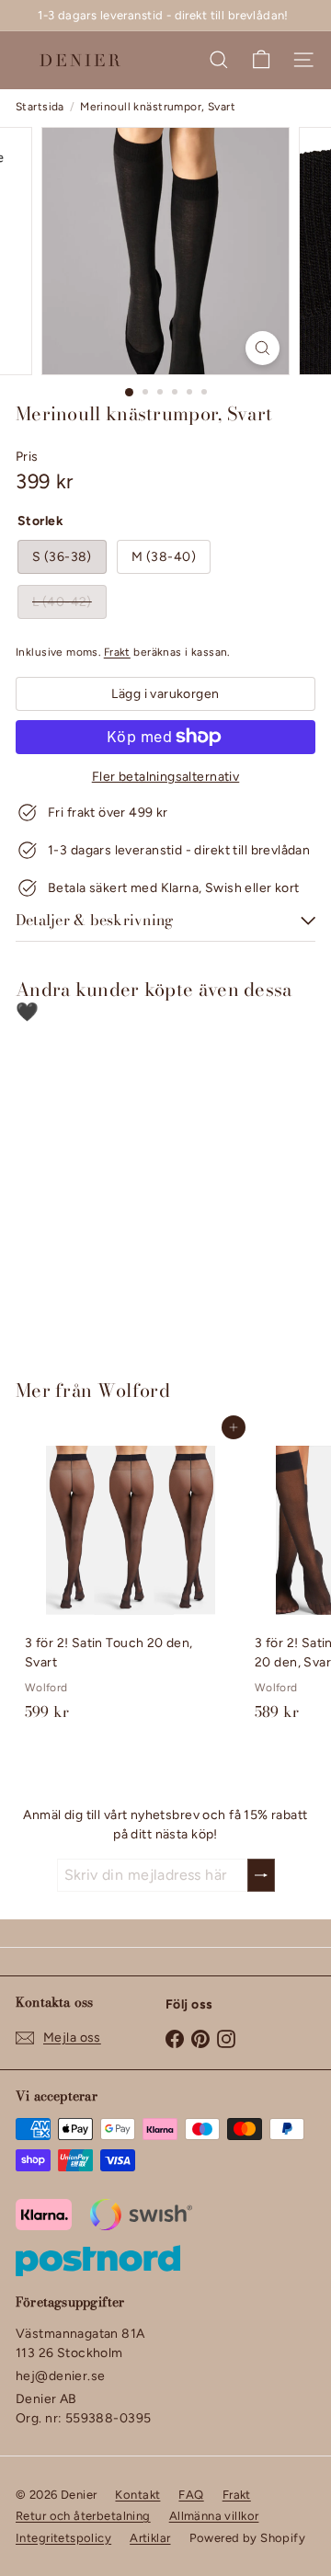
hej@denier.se (60, 2376)
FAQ (191, 2495)
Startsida (40, 107)
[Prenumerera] (261, 1875)
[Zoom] (263, 348)
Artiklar (150, 2538)
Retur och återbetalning (83, 2516)
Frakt (117, 652)
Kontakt (137, 2495)
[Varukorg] (261, 60)
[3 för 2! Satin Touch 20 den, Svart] (131, 1578)
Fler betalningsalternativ (166, 777)
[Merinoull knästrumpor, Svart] (131, 1190)
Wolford (134, 1390)
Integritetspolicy (63, 2538)
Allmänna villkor (214, 2516)
